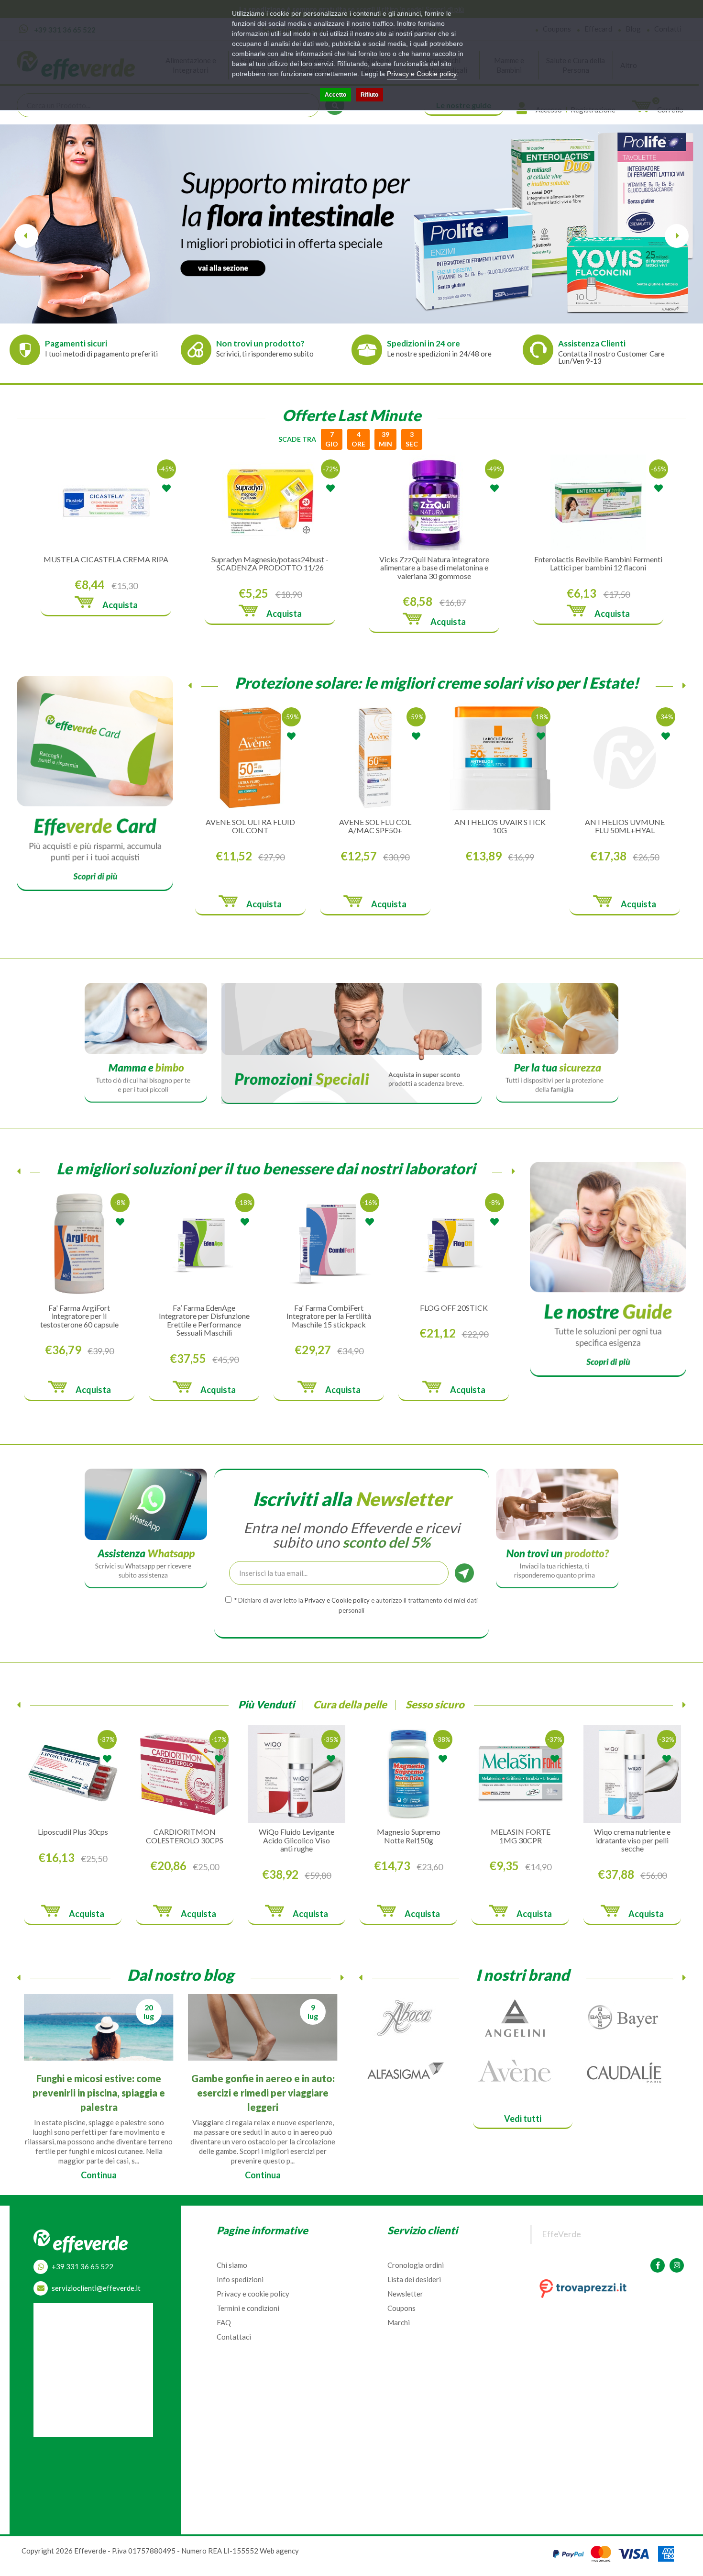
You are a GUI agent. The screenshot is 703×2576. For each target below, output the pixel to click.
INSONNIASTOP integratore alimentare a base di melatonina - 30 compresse (454, 1320)
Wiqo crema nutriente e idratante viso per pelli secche (297, 1840)
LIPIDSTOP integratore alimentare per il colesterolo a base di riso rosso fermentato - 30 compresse (204, 1320)
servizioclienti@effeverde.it (96, 2288)
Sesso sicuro (435, 1704)
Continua (99, 2165)
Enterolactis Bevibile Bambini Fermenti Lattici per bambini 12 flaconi (598, 563)
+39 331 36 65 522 (82, 2266)
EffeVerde (561, 2234)
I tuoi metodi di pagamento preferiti (101, 354)
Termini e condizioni (248, 2308)
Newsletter (405, 2294)
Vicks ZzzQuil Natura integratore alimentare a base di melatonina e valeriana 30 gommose (434, 568)
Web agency (279, 2551)
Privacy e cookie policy (253, 2294)
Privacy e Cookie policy (422, 74)
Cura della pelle (350, 1704)
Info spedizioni (240, 2279)
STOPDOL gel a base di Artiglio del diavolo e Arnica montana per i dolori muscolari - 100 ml (329, 1320)
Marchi (399, 2322)
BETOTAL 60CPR (521, 1832)
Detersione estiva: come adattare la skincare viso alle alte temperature (99, 2092)
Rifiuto (369, 95)
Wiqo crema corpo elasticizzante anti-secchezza (632, 1840)
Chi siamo (232, 2265)
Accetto (335, 95)
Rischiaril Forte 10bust (409, 1832)
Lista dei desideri (414, 2279)
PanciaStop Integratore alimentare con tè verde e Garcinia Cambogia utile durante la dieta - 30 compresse (79, 1324)
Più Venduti (266, 1704)
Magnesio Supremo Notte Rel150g (73, 1836)
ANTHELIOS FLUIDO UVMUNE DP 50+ (375, 826)
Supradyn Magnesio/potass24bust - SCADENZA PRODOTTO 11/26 (270, 563)
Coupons (401, 2308)
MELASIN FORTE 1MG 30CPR (185, 1836)
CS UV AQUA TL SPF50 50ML (500, 826)
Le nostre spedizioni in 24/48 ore (439, 354)
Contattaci (234, 2337)
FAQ (224, 2322)
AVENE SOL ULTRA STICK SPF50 (250, 826)
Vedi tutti (523, 2119)
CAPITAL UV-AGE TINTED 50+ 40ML (625, 826)
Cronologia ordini (416, 2265)
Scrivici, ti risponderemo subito (265, 354)
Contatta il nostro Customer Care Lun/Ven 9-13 (611, 357)
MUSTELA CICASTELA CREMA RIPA (106, 559)
